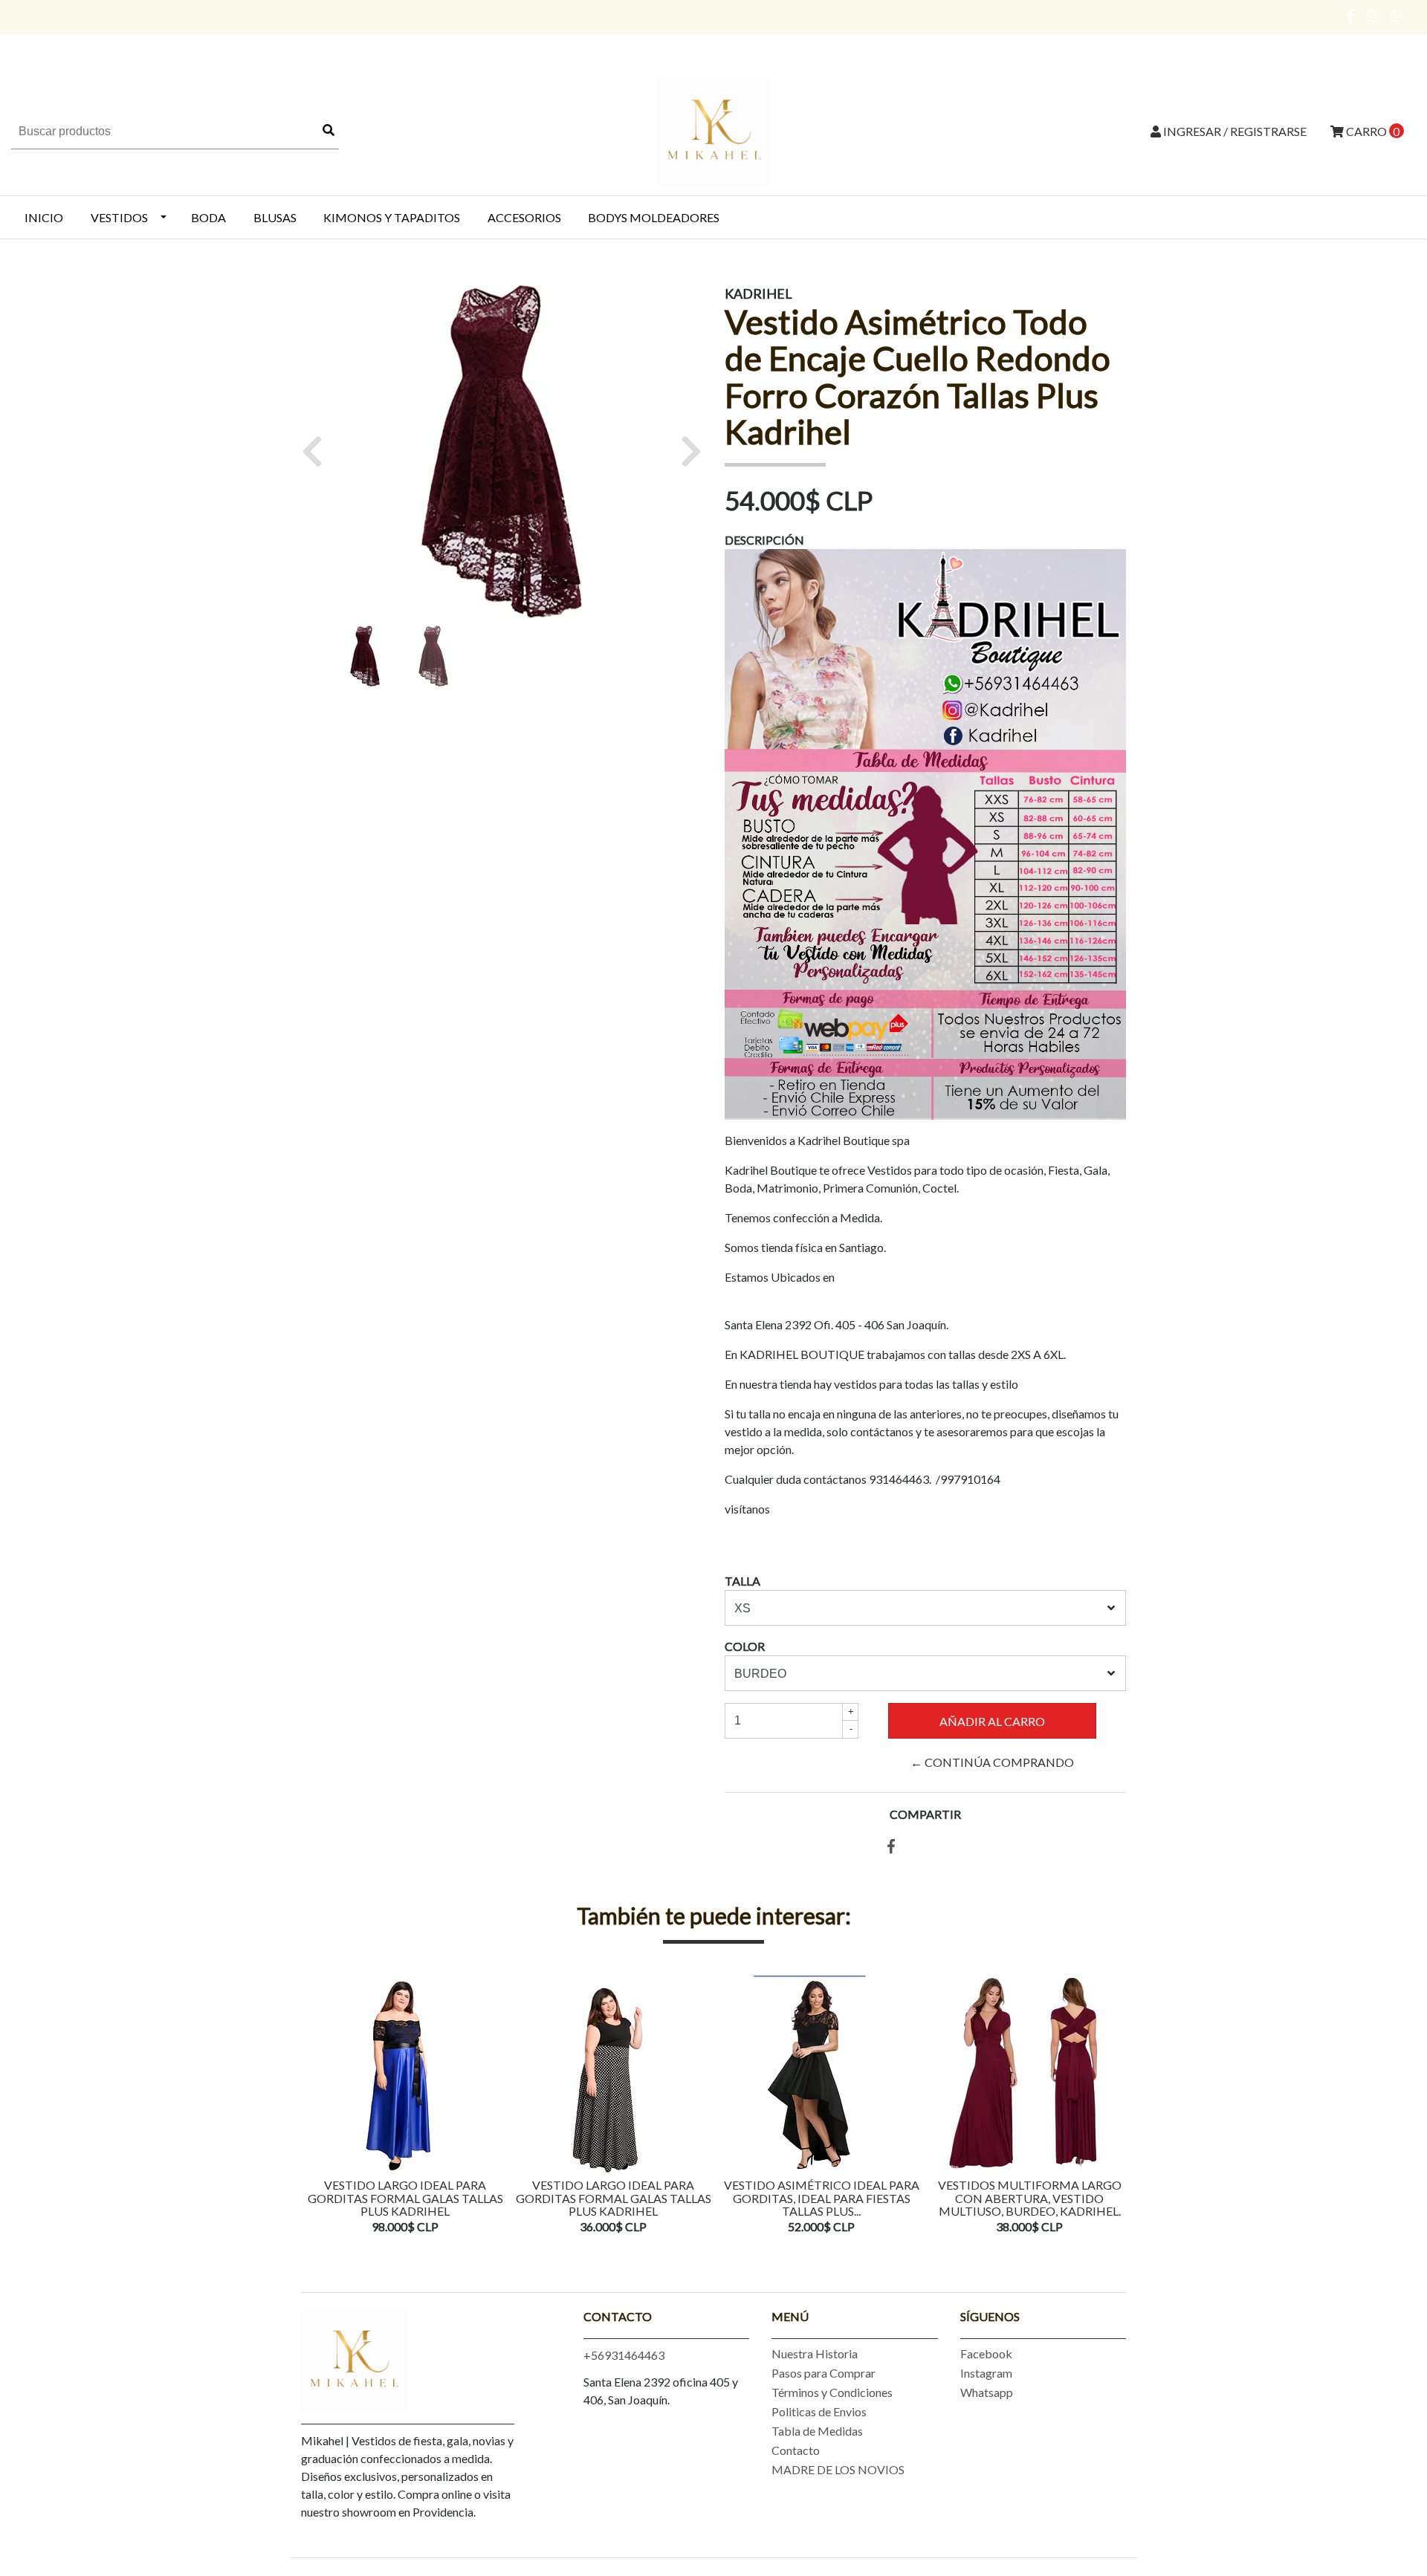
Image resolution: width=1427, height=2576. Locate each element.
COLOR (745, 1646)
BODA (208, 217)
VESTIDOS (119, 217)
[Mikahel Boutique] (713, 130)
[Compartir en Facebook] (891, 1847)
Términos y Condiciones (832, 2392)
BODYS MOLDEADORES (654, 217)
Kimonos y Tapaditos (392, 217)
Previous (316, 2106)
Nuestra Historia (815, 2353)
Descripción (764, 540)
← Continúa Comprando (992, 1762)
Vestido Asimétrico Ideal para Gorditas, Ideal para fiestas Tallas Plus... (822, 2198)
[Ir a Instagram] (1373, 16)
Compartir (925, 1814)
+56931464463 (624, 2355)
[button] (318, 451)
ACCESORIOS (524, 217)
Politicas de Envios (819, 2411)
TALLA (742, 1581)
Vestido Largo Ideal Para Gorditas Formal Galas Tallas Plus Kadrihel (405, 2198)
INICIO (44, 217)
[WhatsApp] (1396, 16)
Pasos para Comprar (823, 2373)
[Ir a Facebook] (1351, 16)
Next (1111, 2106)
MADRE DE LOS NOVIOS (838, 2469)
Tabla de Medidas (817, 2431)
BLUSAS (275, 217)
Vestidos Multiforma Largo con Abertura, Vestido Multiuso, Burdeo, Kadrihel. (1030, 2198)
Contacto (796, 2450)
